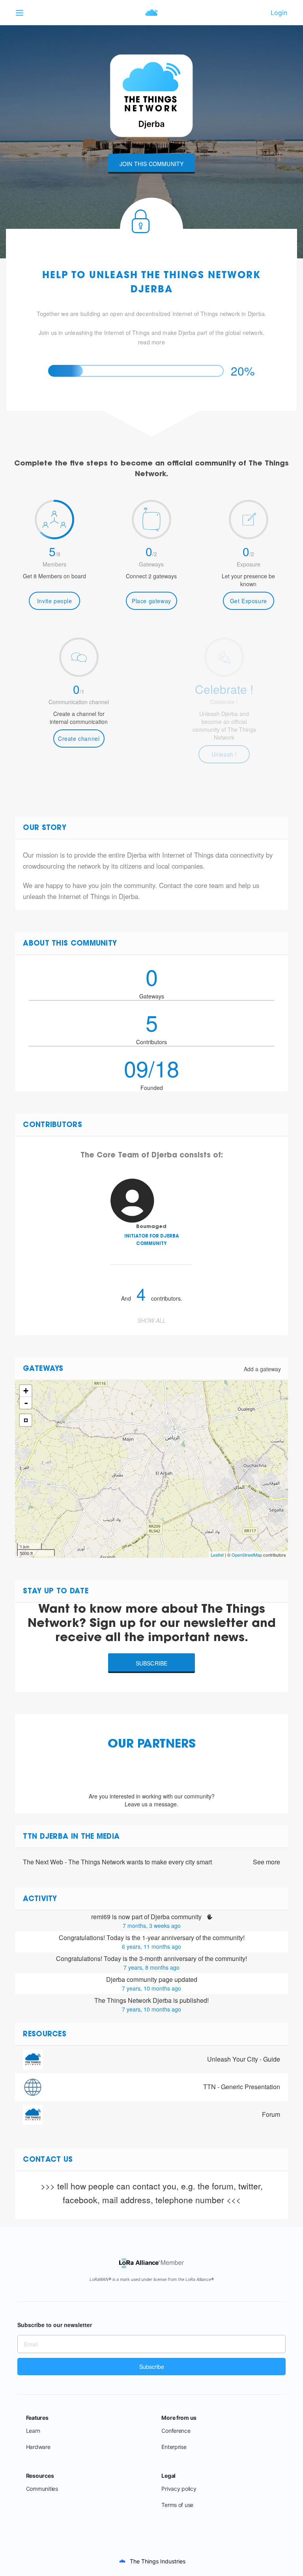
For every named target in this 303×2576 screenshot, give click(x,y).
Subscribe (152, 1663)
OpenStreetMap (247, 1555)
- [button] (26, 1403)
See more (267, 1862)
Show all (151, 1320)
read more (151, 342)
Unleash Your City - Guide (244, 2059)
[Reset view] (26, 1420)
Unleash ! (224, 754)
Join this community (152, 164)
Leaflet (217, 1555)
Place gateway (151, 601)
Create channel (79, 738)
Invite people (55, 601)
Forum (271, 2114)
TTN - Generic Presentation (242, 2087)
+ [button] (26, 1391)
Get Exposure (249, 601)
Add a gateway (262, 1369)
